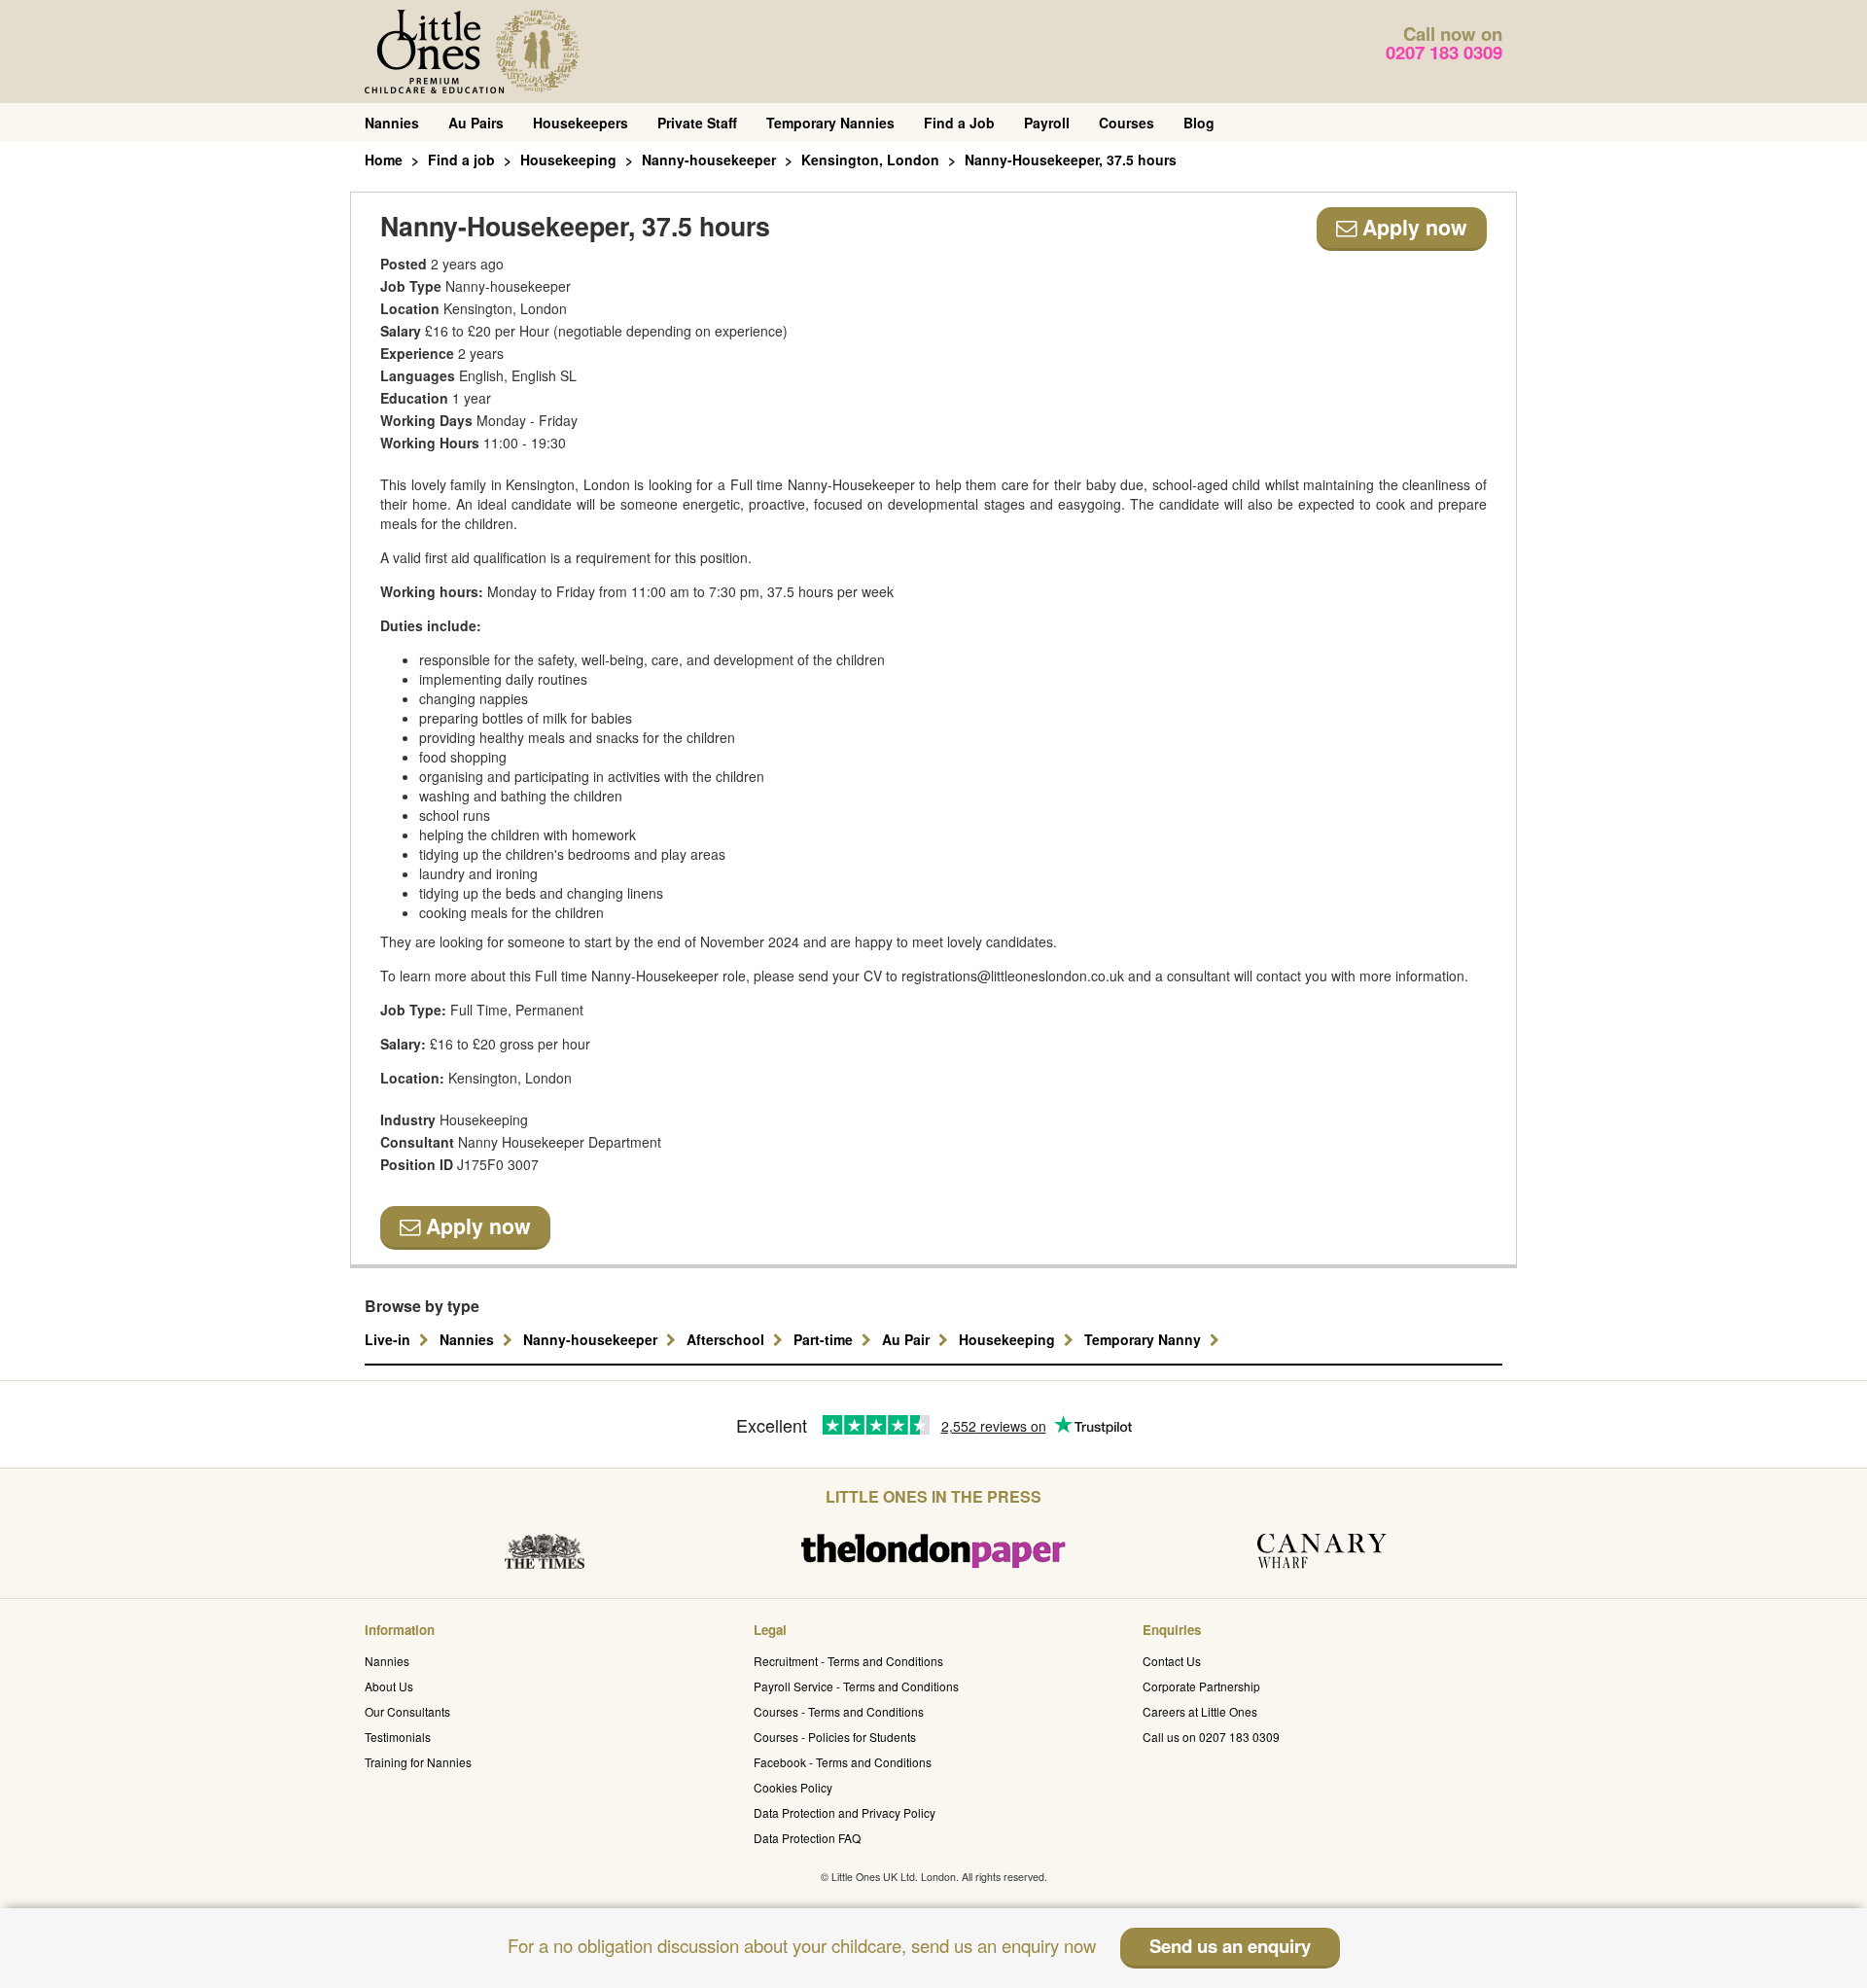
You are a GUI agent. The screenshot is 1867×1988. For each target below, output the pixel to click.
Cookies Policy (793, 1787)
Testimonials (398, 1737)
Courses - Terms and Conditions (839, 1711)
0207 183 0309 (1444, 52)
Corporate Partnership (1201, 1686)
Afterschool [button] (727, 1339)
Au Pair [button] (908, 1339)
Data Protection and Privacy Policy (845, 1812)
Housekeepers (581, 123)
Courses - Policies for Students (835, 1737)
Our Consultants (407, 1711)
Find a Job (959, 123)
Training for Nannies (418, 1762)
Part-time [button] (825, 1339)
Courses (1127, 123)
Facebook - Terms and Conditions (843, 1762)
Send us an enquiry (1230, 1946)
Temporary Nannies (830, 123)
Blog (1199, 123)
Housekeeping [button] (1009, 1339)
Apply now (1412, 227)
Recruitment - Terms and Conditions (848, 1661)
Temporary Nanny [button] (1145, 1339)
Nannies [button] (469, 1339)
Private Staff (697, 123)
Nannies (392, 123)
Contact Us (1172, 1661)
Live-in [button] (389, 1339)
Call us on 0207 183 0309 (1211, 1737)
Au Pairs (476, 123)
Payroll (1047, 123)
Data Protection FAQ (807, 1838)
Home (384, 160)
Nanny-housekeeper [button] (592, 1339)
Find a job (461, 160)
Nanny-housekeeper (709, 160)
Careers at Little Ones (1200, 1711)
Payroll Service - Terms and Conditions (856, 1686)
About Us (389, 1686)
